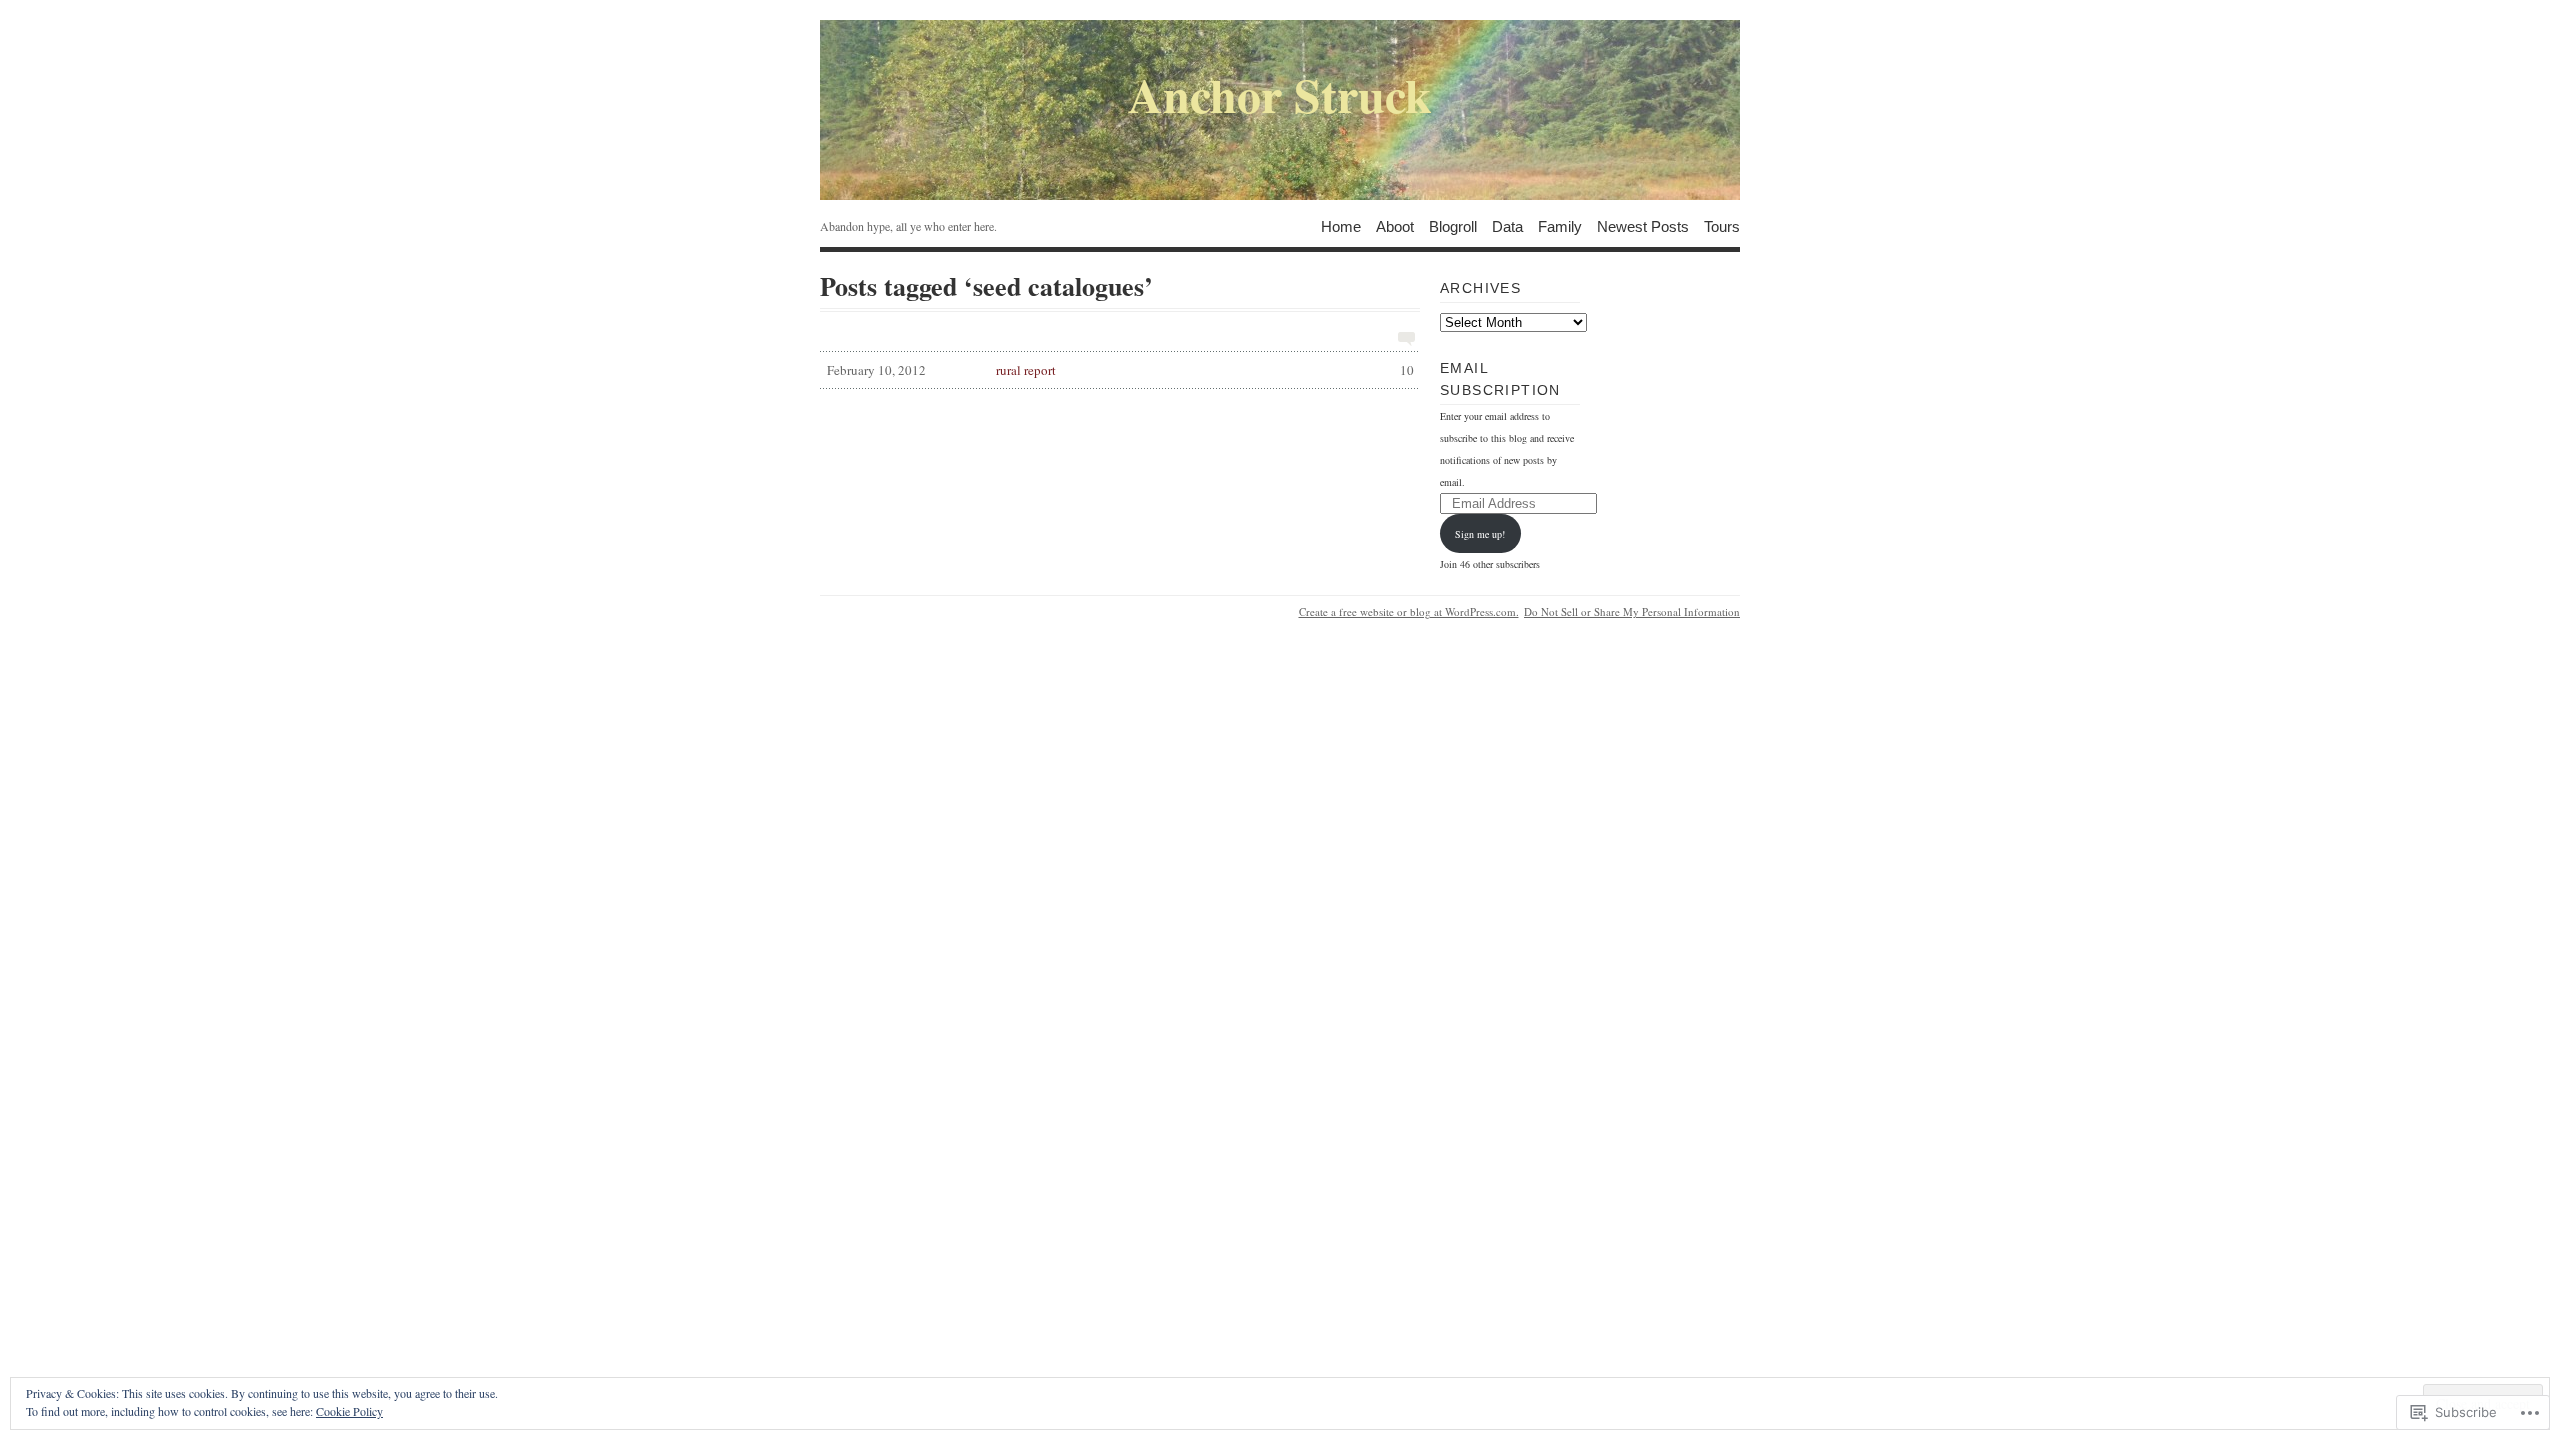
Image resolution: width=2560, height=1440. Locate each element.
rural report (1120, 370)
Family (1560, 225)
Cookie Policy (349, 1411)
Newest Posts (1643, 225)
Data (1507, 225)
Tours (1722, 225)
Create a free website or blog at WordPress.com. (1409, 611)
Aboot (1395, 225)
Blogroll (1453, 225)
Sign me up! (1480, 534)
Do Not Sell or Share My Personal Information (1632, 611)
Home (1341, 225)
